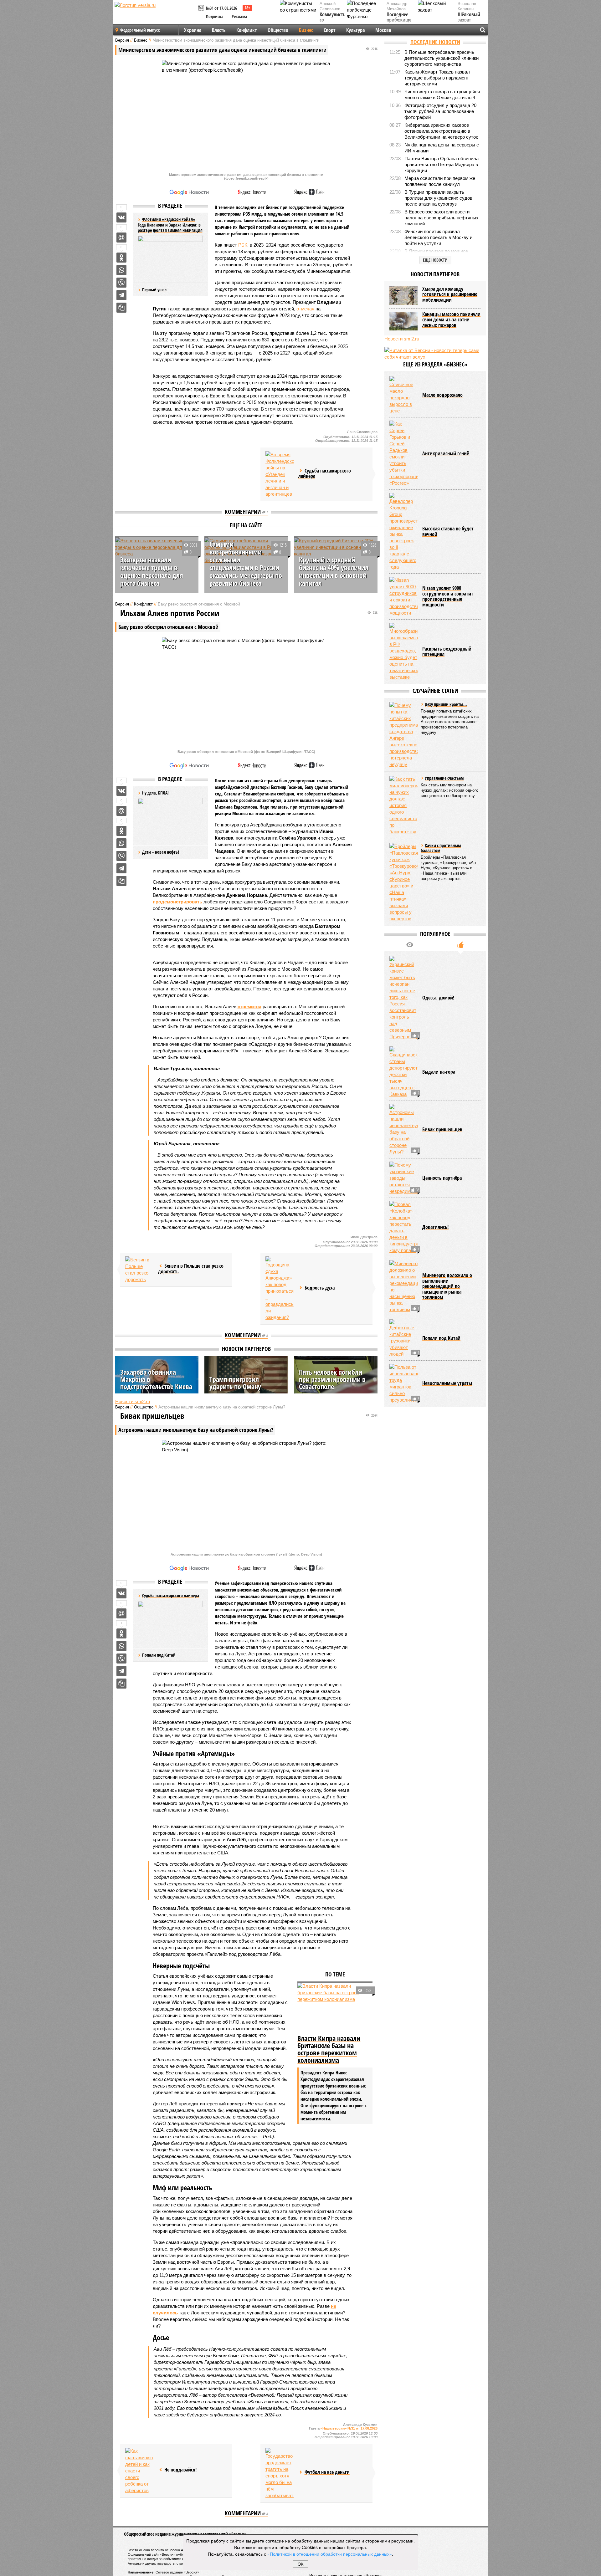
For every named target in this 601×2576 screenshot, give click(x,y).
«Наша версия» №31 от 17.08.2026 (349, 2428)
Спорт (330, 30)
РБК (243, 245)
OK (301, 2564)
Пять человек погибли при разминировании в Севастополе (332, 1379)
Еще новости (435, 260)
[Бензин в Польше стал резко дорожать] (139, 1270)
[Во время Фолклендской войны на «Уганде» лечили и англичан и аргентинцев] (280, 474)
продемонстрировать (177, 902)
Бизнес (306, 30)
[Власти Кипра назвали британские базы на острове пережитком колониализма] (335, 2008)
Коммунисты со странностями (334, 20)
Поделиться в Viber (121, 283)
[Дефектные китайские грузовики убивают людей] (403, 1338)
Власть (219, 30)
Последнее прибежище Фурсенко (399, 20)
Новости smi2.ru (133, 1401)
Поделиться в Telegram (121, 295)
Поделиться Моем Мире (121, 238)
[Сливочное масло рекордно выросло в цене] (403, 395)
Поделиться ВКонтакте (121, 217)
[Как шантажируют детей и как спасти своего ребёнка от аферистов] (139, 2471)
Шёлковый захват (469, 17)
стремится (249, 1007)
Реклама (239, 16)
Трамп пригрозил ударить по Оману (235, 1383)
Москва (383, 30)
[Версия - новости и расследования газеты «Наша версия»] (155, 15)
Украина (193, 30)
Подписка (215, 16)
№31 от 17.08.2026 (221, 8)
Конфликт (247, 30)
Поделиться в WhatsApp (121, 270)
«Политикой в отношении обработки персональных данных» (330, 2554)
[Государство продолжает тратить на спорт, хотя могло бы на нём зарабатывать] (280, 2473)
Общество (278, 30)
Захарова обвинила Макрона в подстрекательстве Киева (156, 1379)
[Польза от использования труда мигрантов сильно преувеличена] (403, 1383)
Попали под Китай (159, 1655)
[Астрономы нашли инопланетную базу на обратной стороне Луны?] (403, 1130)
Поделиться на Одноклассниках (121, 258)
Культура (355, 30)
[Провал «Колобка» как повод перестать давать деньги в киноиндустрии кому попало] (403, 1227)
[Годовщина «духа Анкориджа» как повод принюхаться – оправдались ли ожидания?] (280, 1288)
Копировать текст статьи (121, 308)
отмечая (305, 309)
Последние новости (435, 42)
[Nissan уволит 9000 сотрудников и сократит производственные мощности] (403, 596)
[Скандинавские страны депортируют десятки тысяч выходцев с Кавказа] (403, 1072)
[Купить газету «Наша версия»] (202, 9)
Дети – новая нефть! (161, 852)
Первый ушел (154, 290)
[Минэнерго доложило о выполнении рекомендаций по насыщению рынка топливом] (403, 1286)
